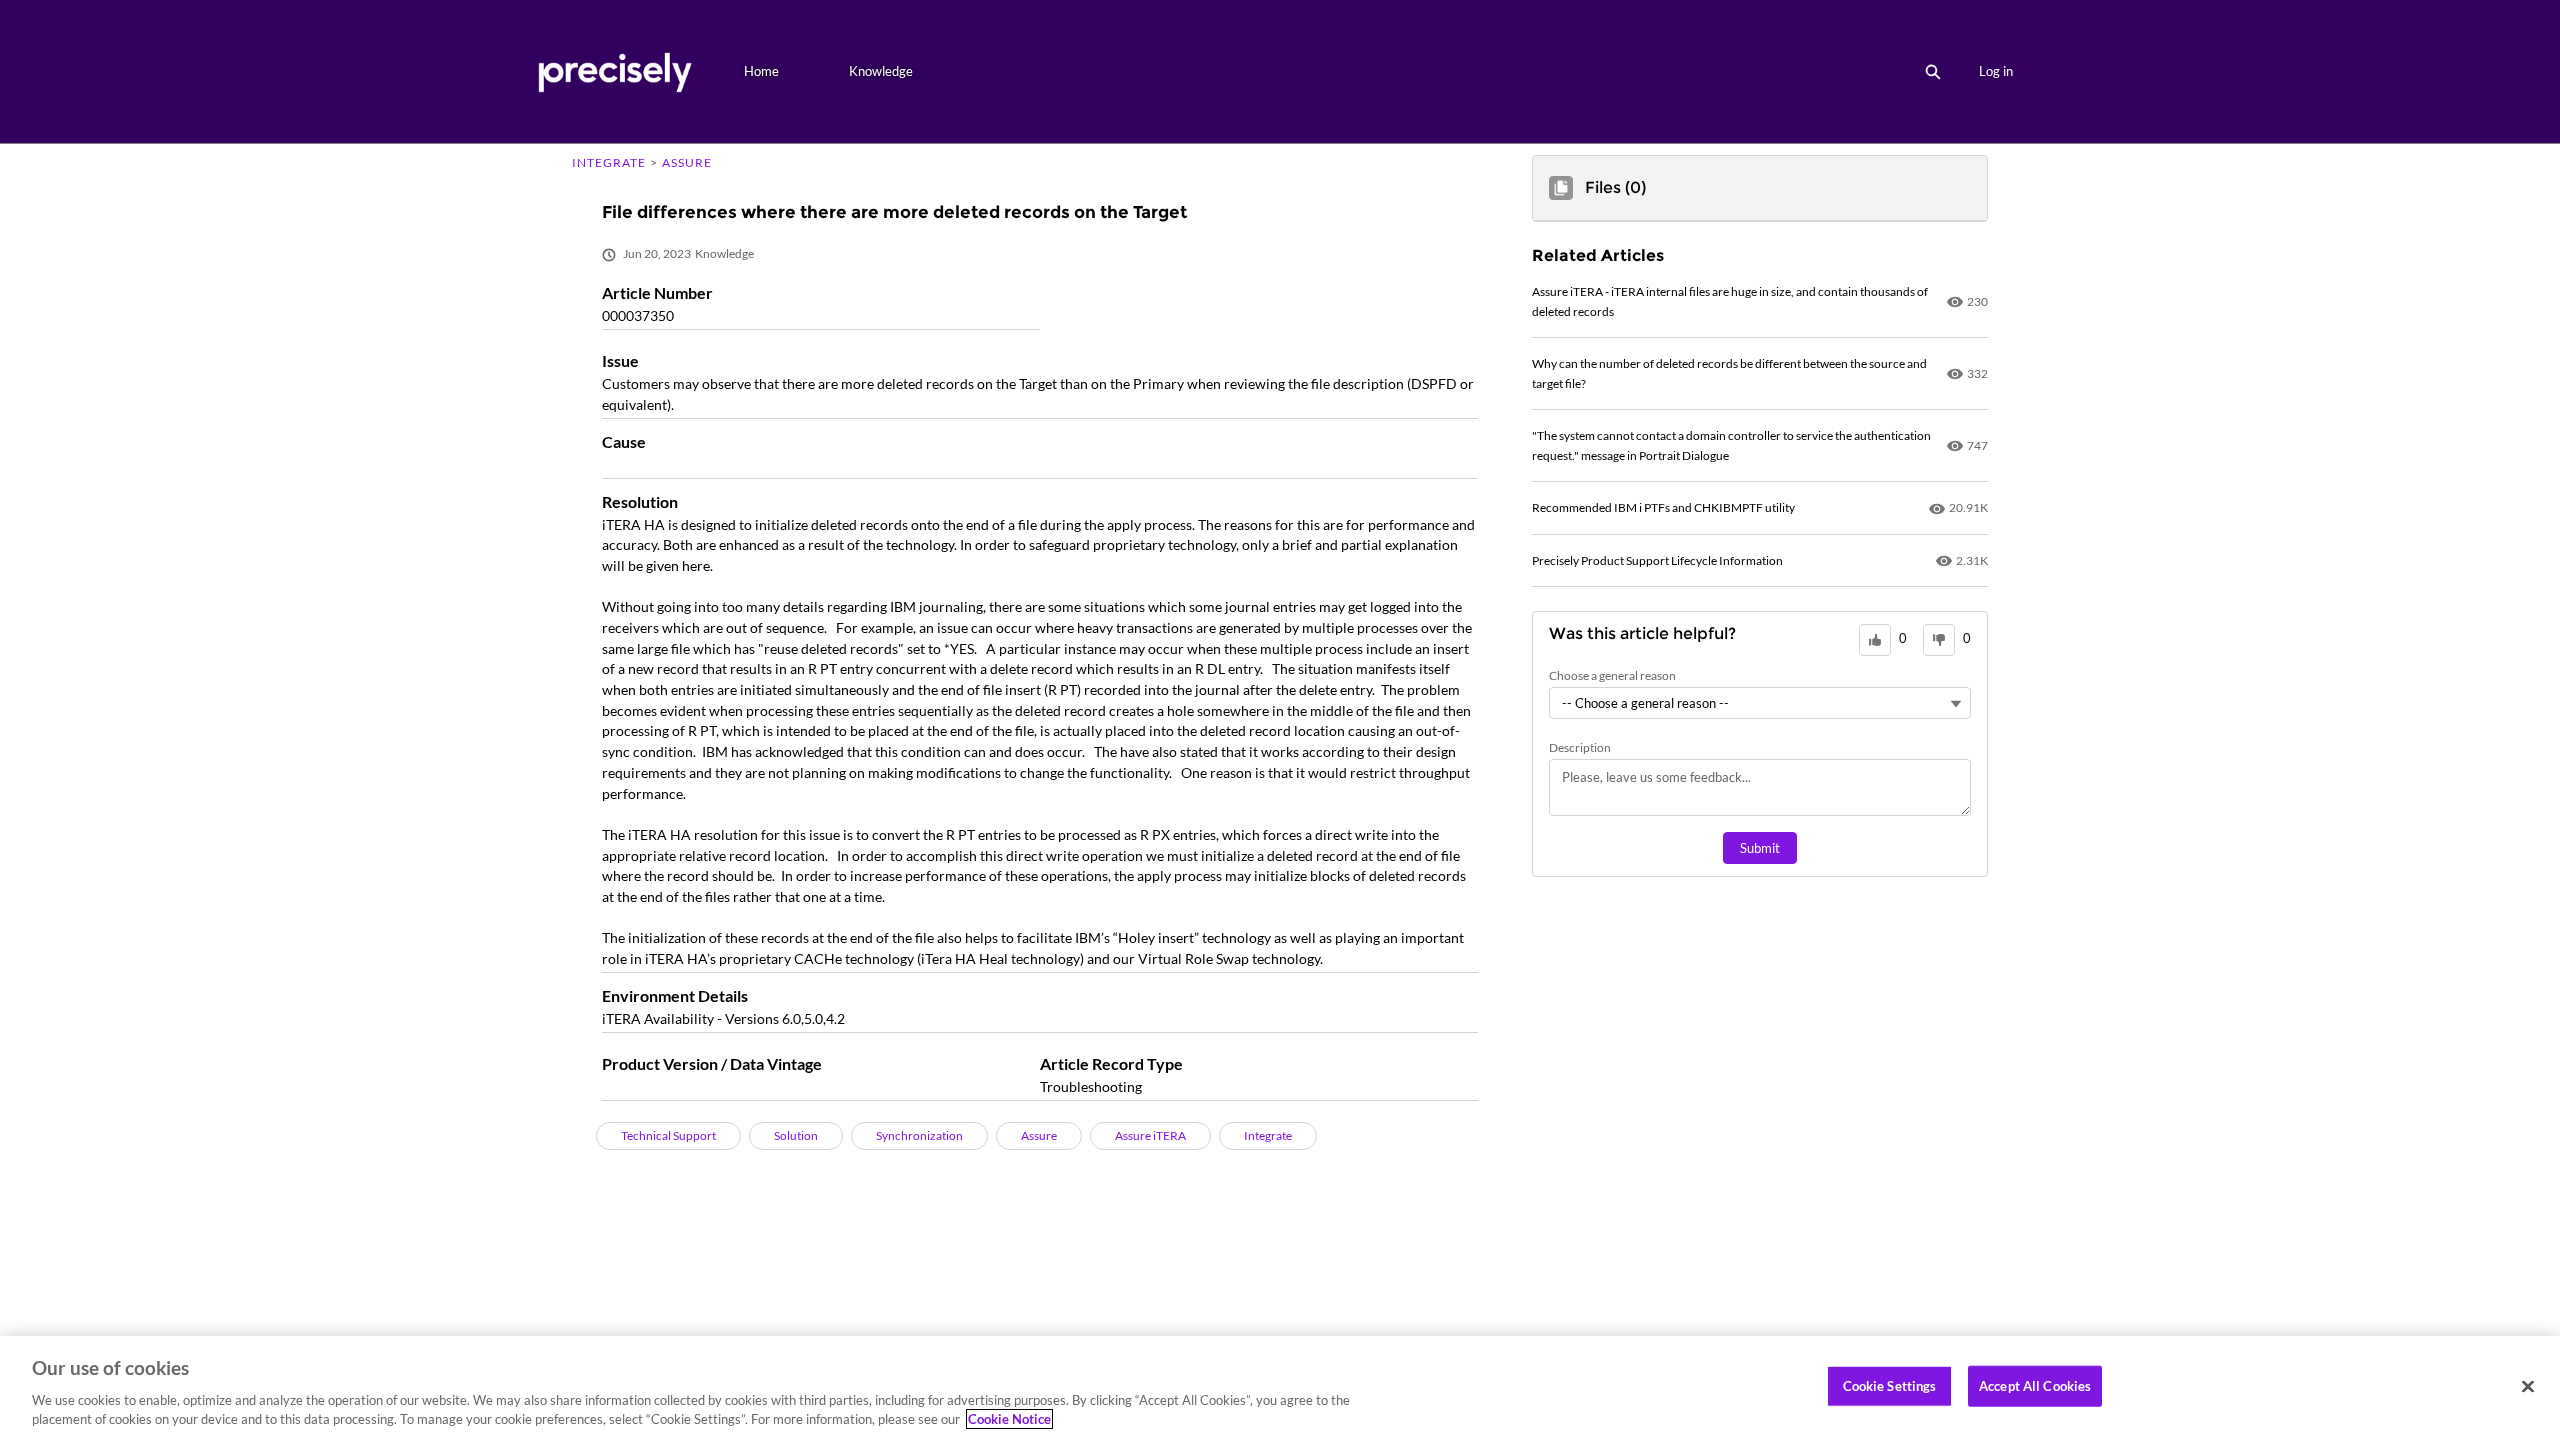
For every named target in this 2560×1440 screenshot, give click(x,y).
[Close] (2528, 1387)
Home (761, 71)
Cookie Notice (1009, 1419)
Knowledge (881, 71)
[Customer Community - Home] (614, 71)
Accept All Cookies (2035, 1386)
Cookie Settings (1890, 1386)
